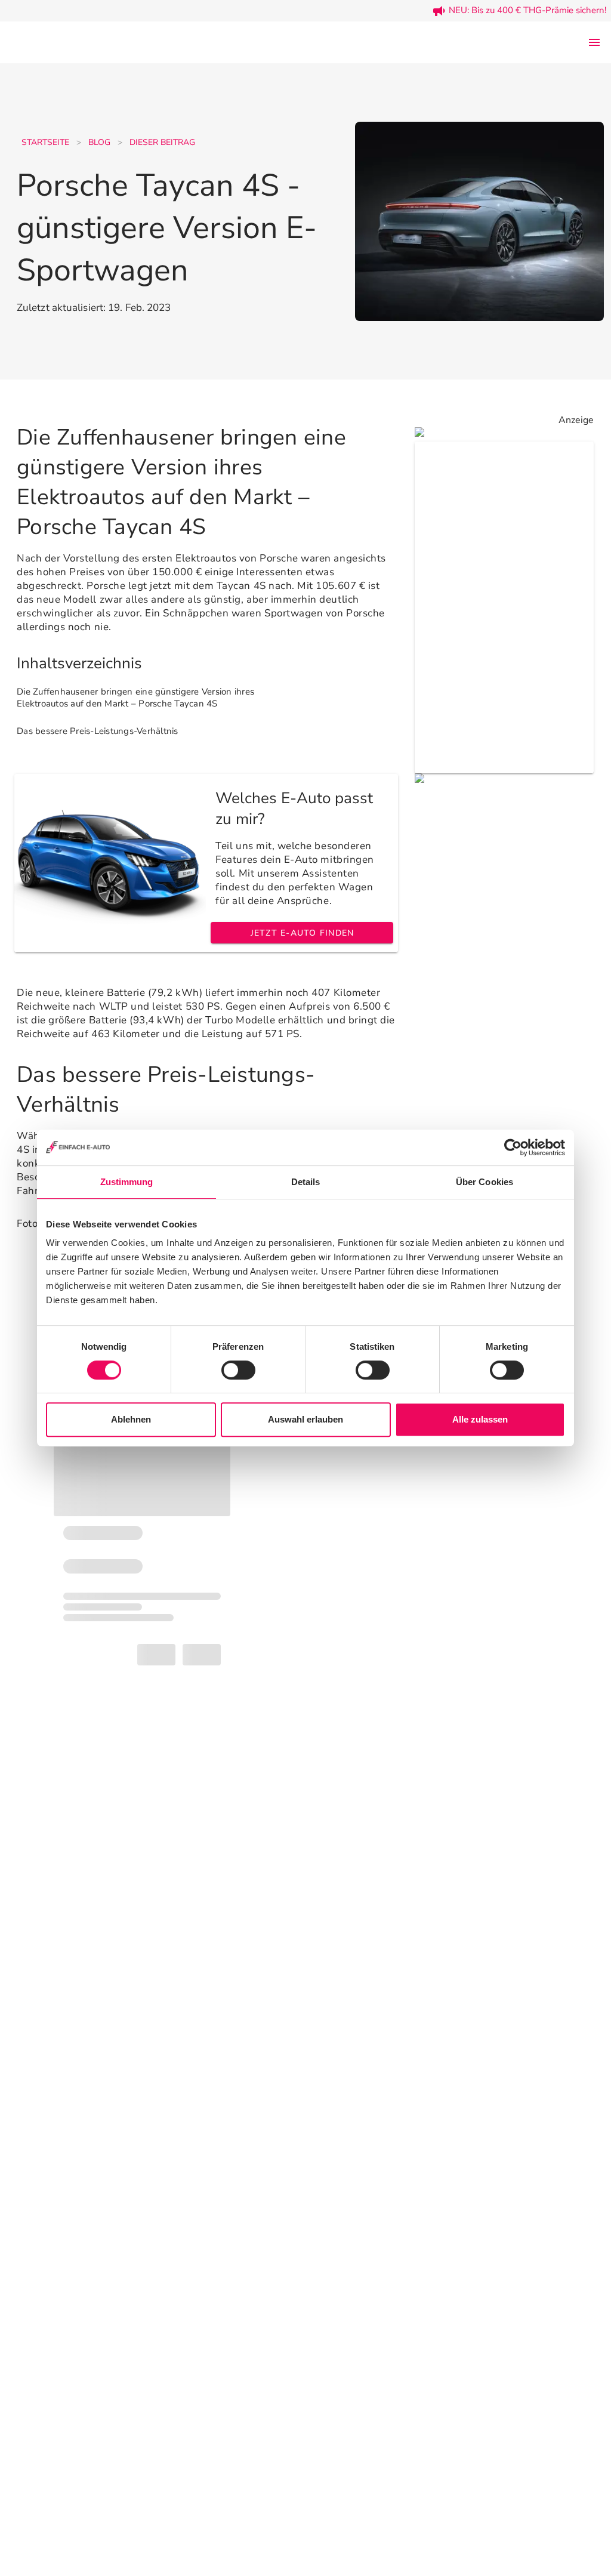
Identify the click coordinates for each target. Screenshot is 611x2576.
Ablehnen (131, 1419)
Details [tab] (306, 1182)
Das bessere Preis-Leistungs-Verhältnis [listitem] (98, 731)
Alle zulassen (480, 1419)
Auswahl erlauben (305, 1419)
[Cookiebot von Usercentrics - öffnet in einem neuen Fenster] (513, 1147)
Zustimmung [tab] (127, 1182)
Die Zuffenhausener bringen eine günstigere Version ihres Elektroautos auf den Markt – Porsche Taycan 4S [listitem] (135, 698)
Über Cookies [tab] (485, 1182)
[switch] (238, 1370)
